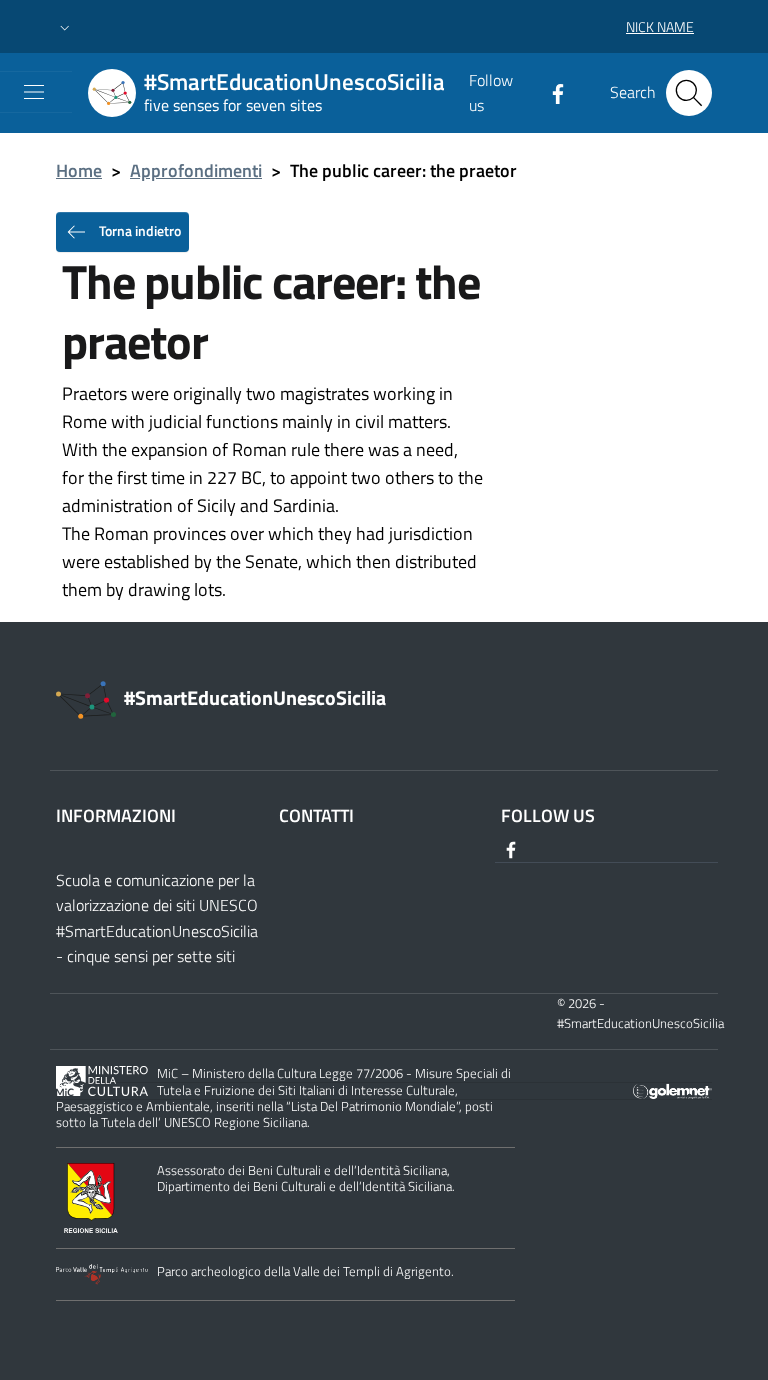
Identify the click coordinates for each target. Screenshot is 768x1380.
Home (79, 170)
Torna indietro (138, 229)
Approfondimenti (196, 170)
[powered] (672, 1089)
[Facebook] (550, 92)
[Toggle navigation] (34, 92)
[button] (65, 27)
